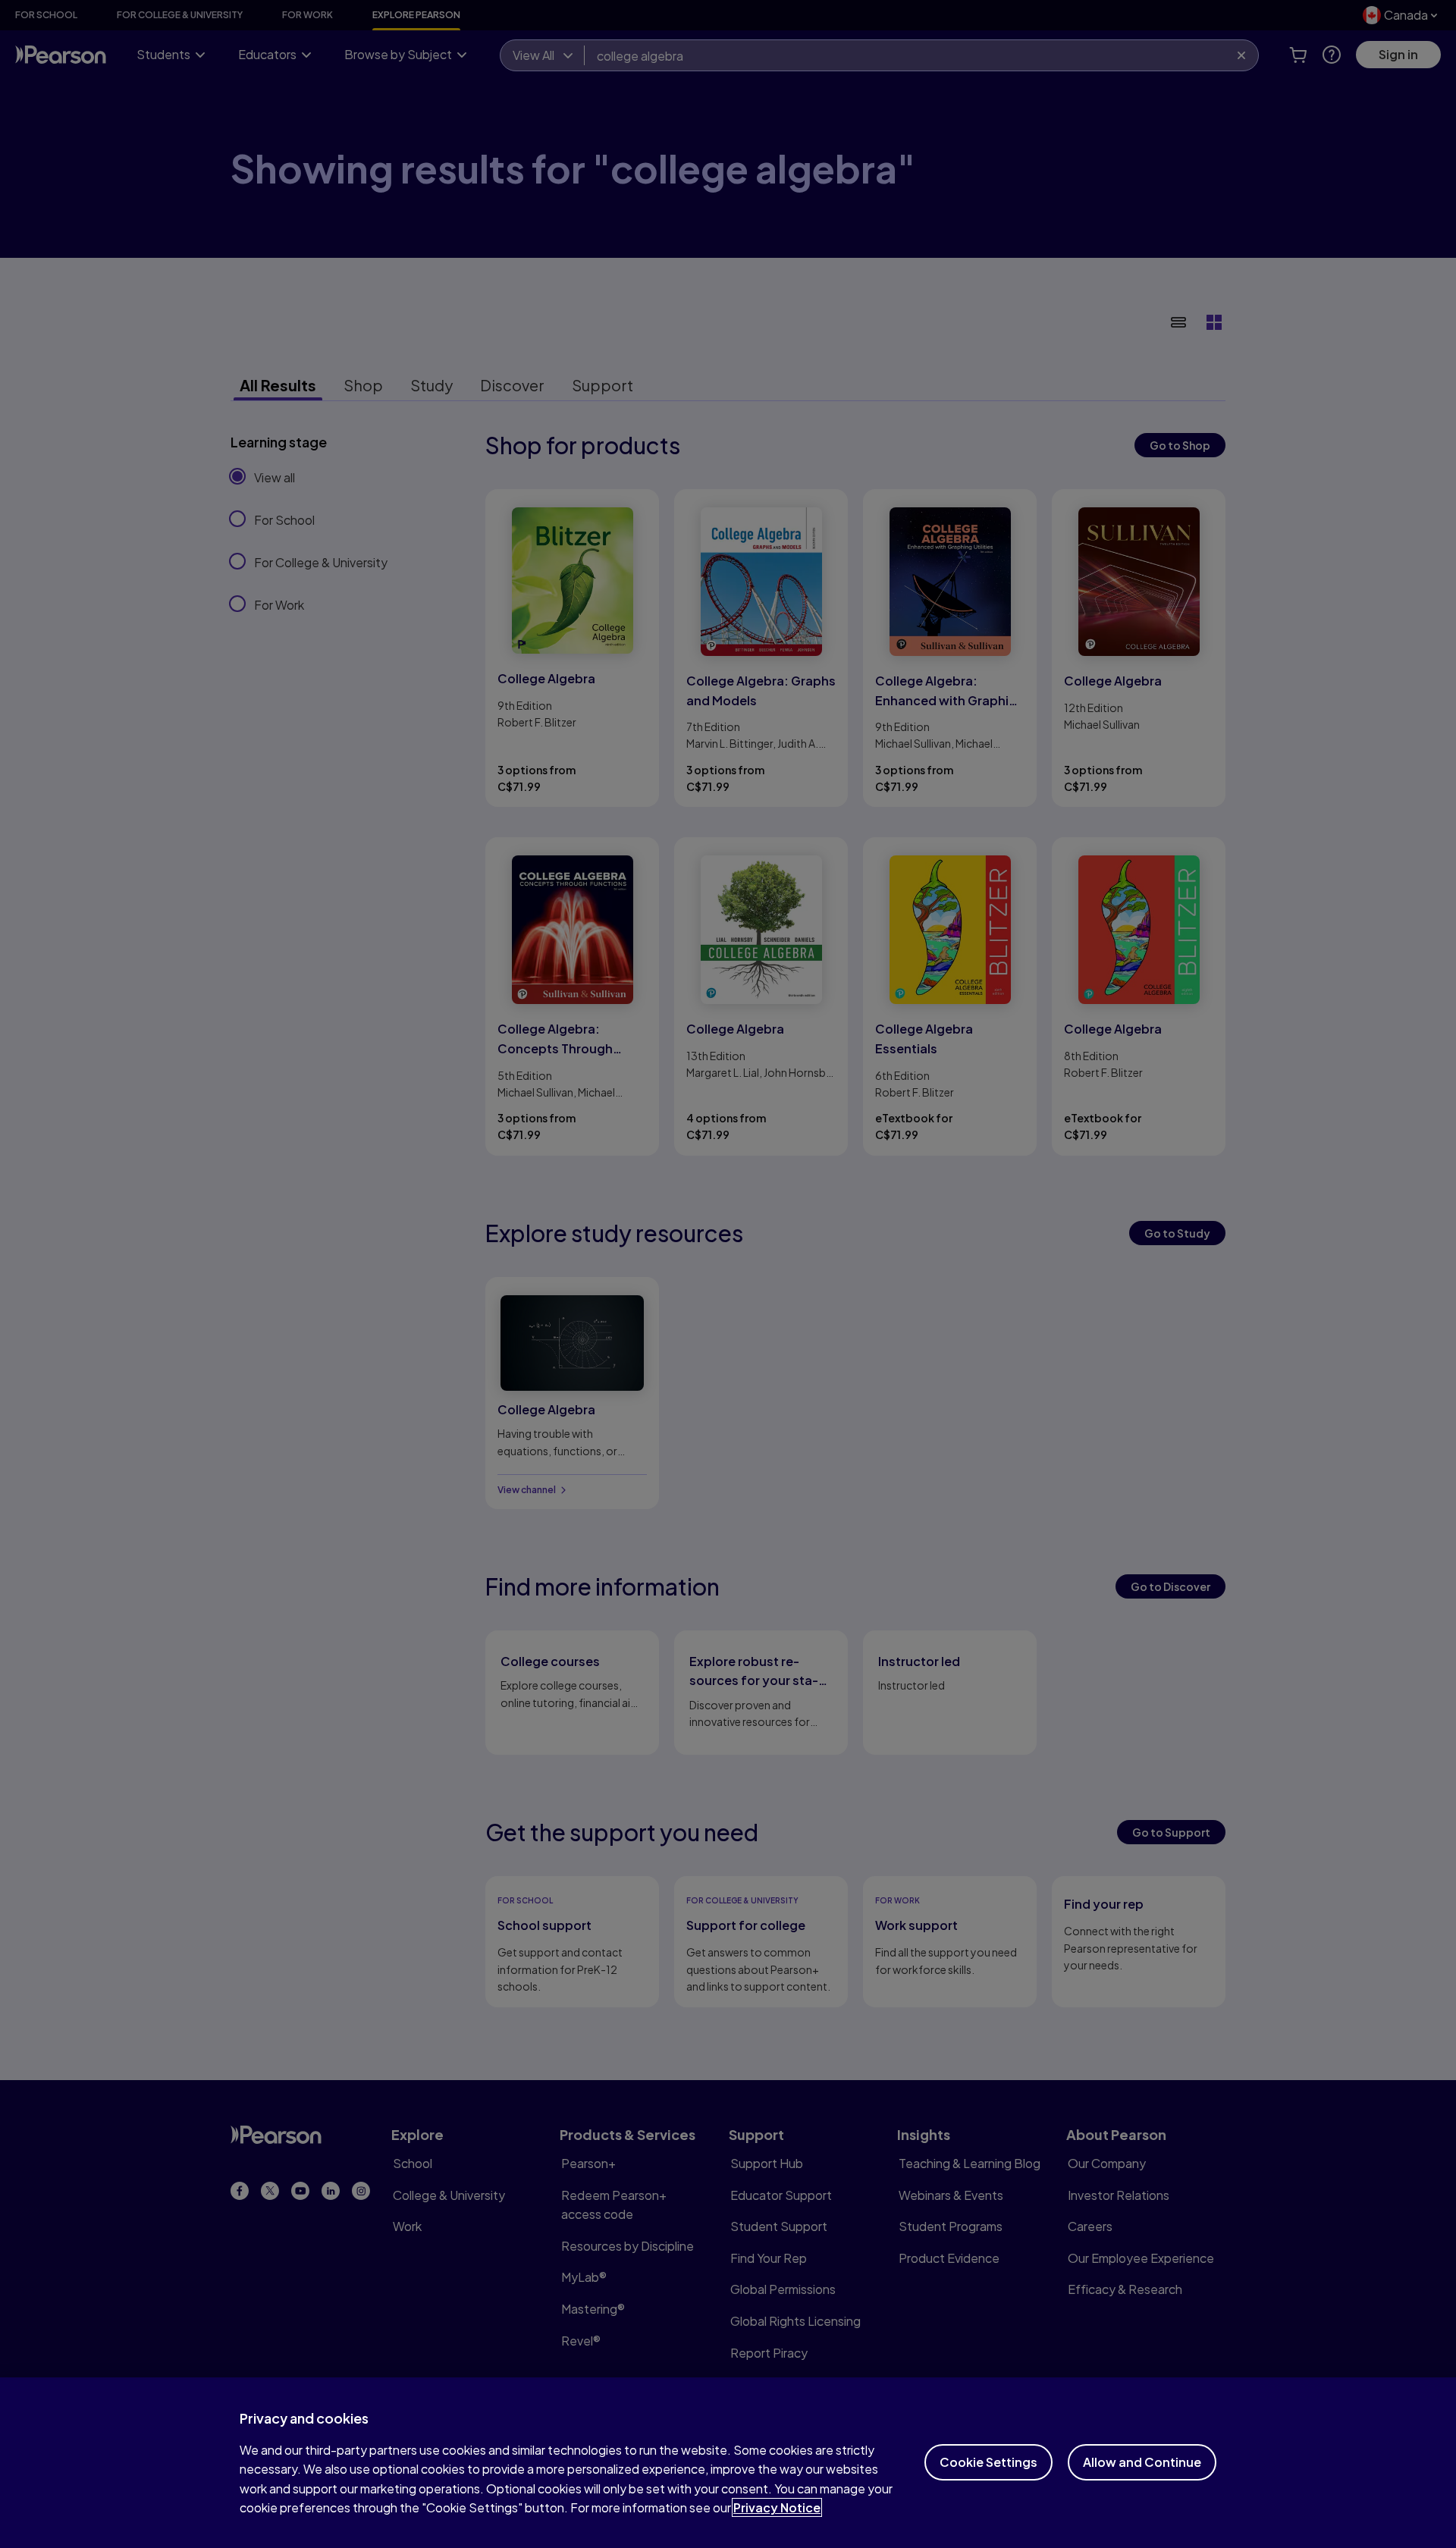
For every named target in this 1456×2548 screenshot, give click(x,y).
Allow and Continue (1142, 2462)
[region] (728, 2463)
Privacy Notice (777, 2507)
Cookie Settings (988, 2462)
